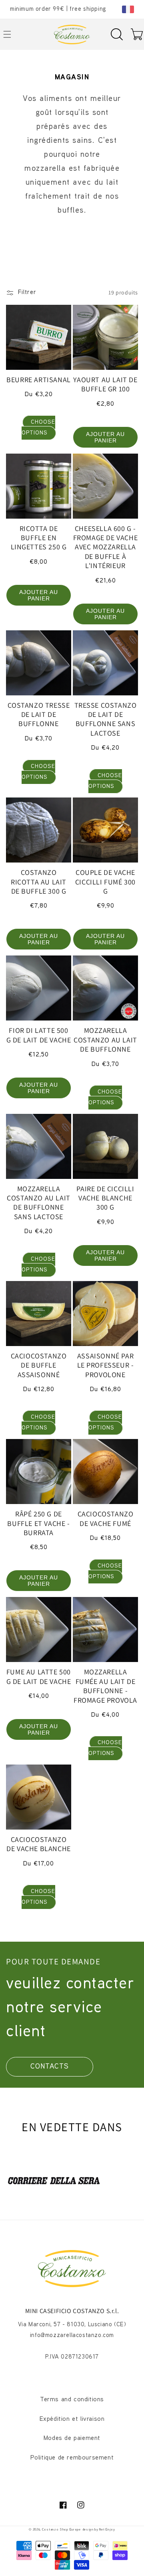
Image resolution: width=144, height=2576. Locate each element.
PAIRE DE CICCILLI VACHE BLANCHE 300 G (105, 1198)
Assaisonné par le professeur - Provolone (106, 1365)
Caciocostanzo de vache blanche (39, 1844)
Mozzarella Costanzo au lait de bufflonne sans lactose (39, 1203)
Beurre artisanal (39, 380)
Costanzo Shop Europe (61, 2530)
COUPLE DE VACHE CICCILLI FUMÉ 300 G (105, 882)
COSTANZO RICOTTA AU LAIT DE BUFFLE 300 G (39, 882)
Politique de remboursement (72, 2458)
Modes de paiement (72, 2439)
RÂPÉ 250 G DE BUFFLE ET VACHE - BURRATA (38, 1523)
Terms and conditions (72, 2400)
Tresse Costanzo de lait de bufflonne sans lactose (106, 719)
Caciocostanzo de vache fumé (106, 1518)
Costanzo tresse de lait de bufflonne (39, 715)
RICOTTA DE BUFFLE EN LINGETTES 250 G (39, 538)
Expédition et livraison (72, 2419)
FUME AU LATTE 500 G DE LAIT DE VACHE (39, 1676)
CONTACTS (50, 2067)
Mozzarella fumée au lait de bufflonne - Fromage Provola (105, 1686)
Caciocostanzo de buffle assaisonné (39, 1365)
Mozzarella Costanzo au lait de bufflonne (105, 1040)
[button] (117, 34)
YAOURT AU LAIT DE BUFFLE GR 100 (105, 384)
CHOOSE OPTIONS (38, 428)
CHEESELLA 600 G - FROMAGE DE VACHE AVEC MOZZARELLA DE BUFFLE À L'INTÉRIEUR (106, 547)
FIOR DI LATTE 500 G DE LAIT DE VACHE (39, 1035)
